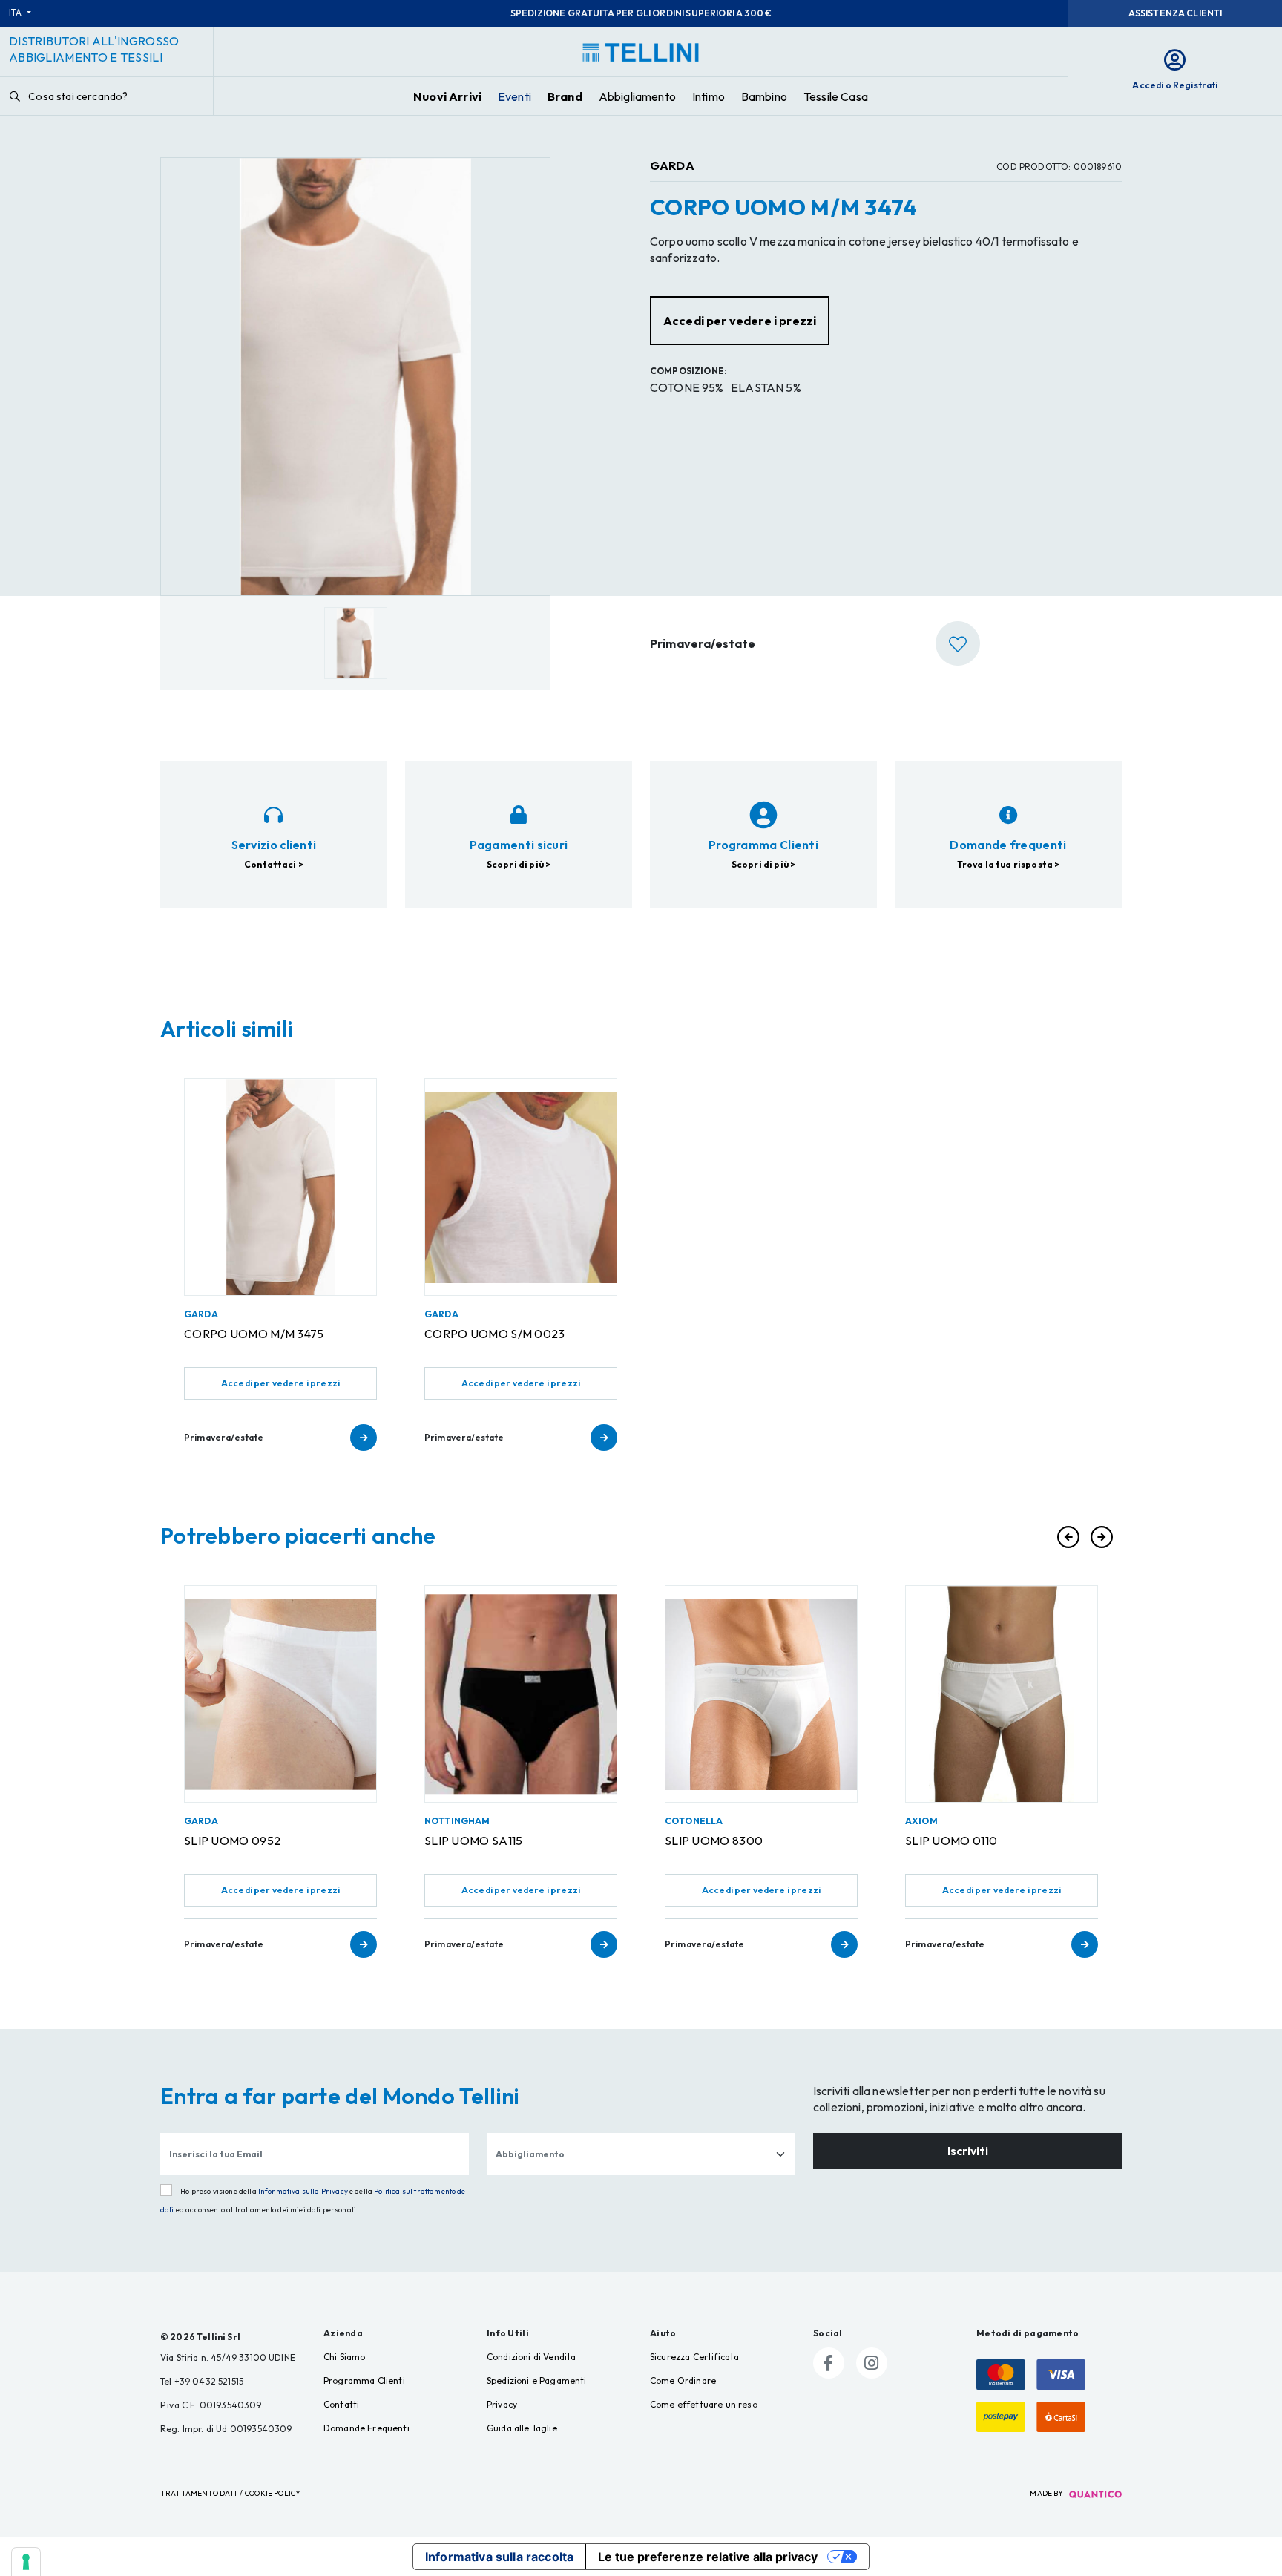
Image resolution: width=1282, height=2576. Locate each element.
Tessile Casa (836, 96)
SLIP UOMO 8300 (714, 1841)
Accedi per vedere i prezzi (280, 1383)
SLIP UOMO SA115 (474, 1841)
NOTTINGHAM (457, 1821)
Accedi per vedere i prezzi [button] (740, 321)
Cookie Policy (273, 2493)
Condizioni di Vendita (531, 2357)
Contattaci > (274, 864)
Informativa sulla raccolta (499, 2557)
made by (1047, 2493)
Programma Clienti (364, 2380)
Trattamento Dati (199, 2493)
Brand (565, 96)
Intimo (709, 96)
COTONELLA (694, 1821)
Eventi (515, 96)
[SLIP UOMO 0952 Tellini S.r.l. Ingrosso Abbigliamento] (280, 1694)
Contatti (341, 2404)
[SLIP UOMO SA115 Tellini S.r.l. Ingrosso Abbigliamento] (521, 1694)
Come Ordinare (683, 2380)
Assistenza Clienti (1176, 13)
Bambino (764, 96)
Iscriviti (968, 2151)
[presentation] (1068, 1537)
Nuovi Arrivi (447, 96)
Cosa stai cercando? (77, 96)
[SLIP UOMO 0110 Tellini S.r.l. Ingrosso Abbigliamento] (1002, 1694)
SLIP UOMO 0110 (951, 1841)
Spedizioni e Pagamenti (537, 2380)
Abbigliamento (637, 96)
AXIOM (921, 1821)
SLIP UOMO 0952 (232, 1841)
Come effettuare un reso (704, 2404)
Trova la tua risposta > (1009, 864)
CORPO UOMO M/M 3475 (254, 1334)
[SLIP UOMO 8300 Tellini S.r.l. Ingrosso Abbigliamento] (761, 1694)
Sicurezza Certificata (694, 2357)
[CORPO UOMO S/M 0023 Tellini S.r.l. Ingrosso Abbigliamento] (521, 1187)
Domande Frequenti (366, 2428)
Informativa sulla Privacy (303, 2191)
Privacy (502, 2404)
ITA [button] (17, 12)
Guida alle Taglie (522, 2428)
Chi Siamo (344, 2357)
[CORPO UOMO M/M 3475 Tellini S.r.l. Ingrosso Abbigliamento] (280, 1187)
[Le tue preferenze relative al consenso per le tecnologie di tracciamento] (26, 2562)
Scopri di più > (519, 864)
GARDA (672, 165)
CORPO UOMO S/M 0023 (495, 1334)
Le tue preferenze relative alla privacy (708, 2557)
